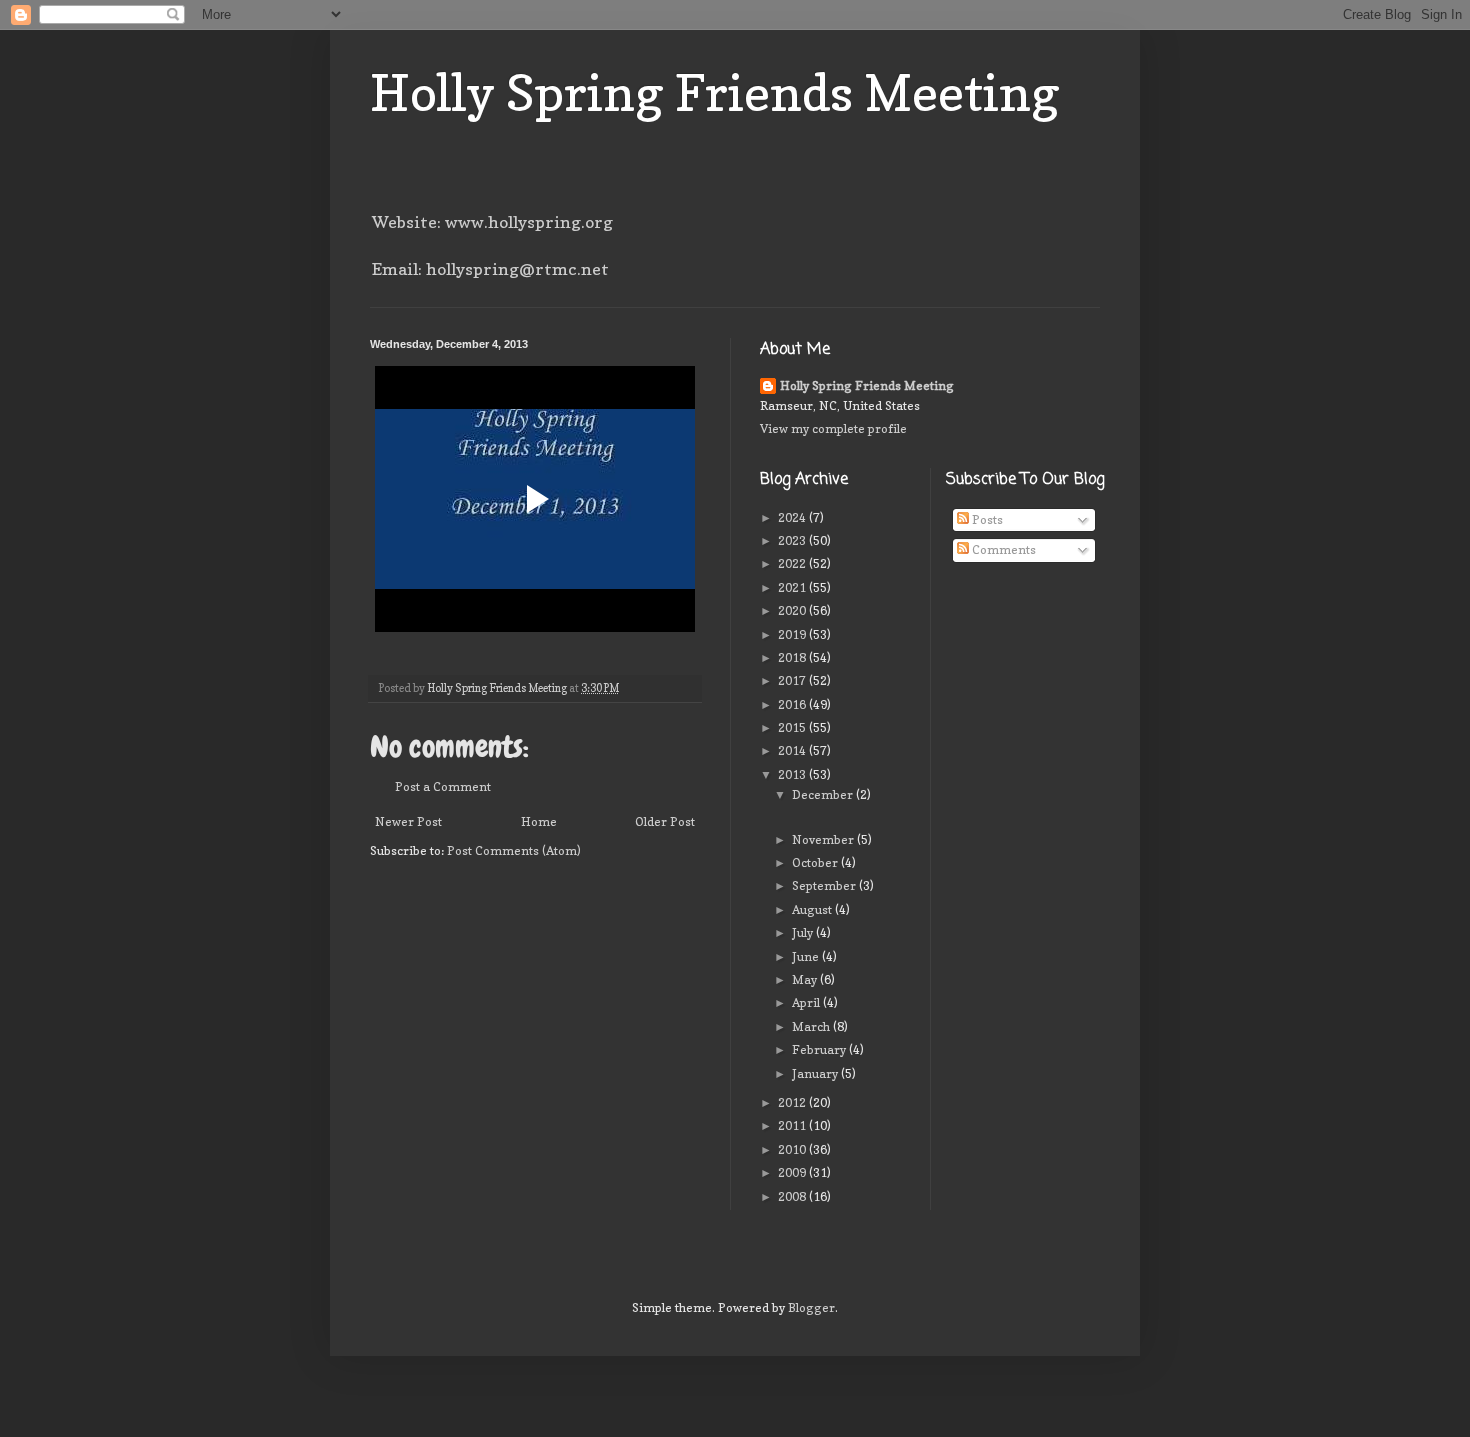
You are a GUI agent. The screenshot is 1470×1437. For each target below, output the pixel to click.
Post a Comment (443, 786)
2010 (793, 1149)
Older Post (665, 821)
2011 (793, 1125)
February (820, 1049)
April (807, 1002)
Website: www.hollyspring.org (492, 222)
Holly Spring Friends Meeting (715, 92)
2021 (793, 587)
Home (539, 821)
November (824, 839)
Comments (1002, 549)
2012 (793, 1102)
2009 (793, 1172)
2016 (793, 704)
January (816, 1073)
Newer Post (408, 821)
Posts (986, 519)
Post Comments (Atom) (514, 850)
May (806, 979)
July (804, 932)
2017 (793, 680)
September (825, 885)
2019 (793, 634)
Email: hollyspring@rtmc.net (490, 269)
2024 (793, 517)
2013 (793, 774)
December (824, 794)
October (816, 862)
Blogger (811, 1307)
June (807, 956)
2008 (793, 1196)
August (813, 909)
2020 (793, 610)
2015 (793, 727)
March (812, 1026)
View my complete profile (833, 428)
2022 (793, 563)
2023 (793, 540)
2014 (793, 750)
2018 (793, 657)
